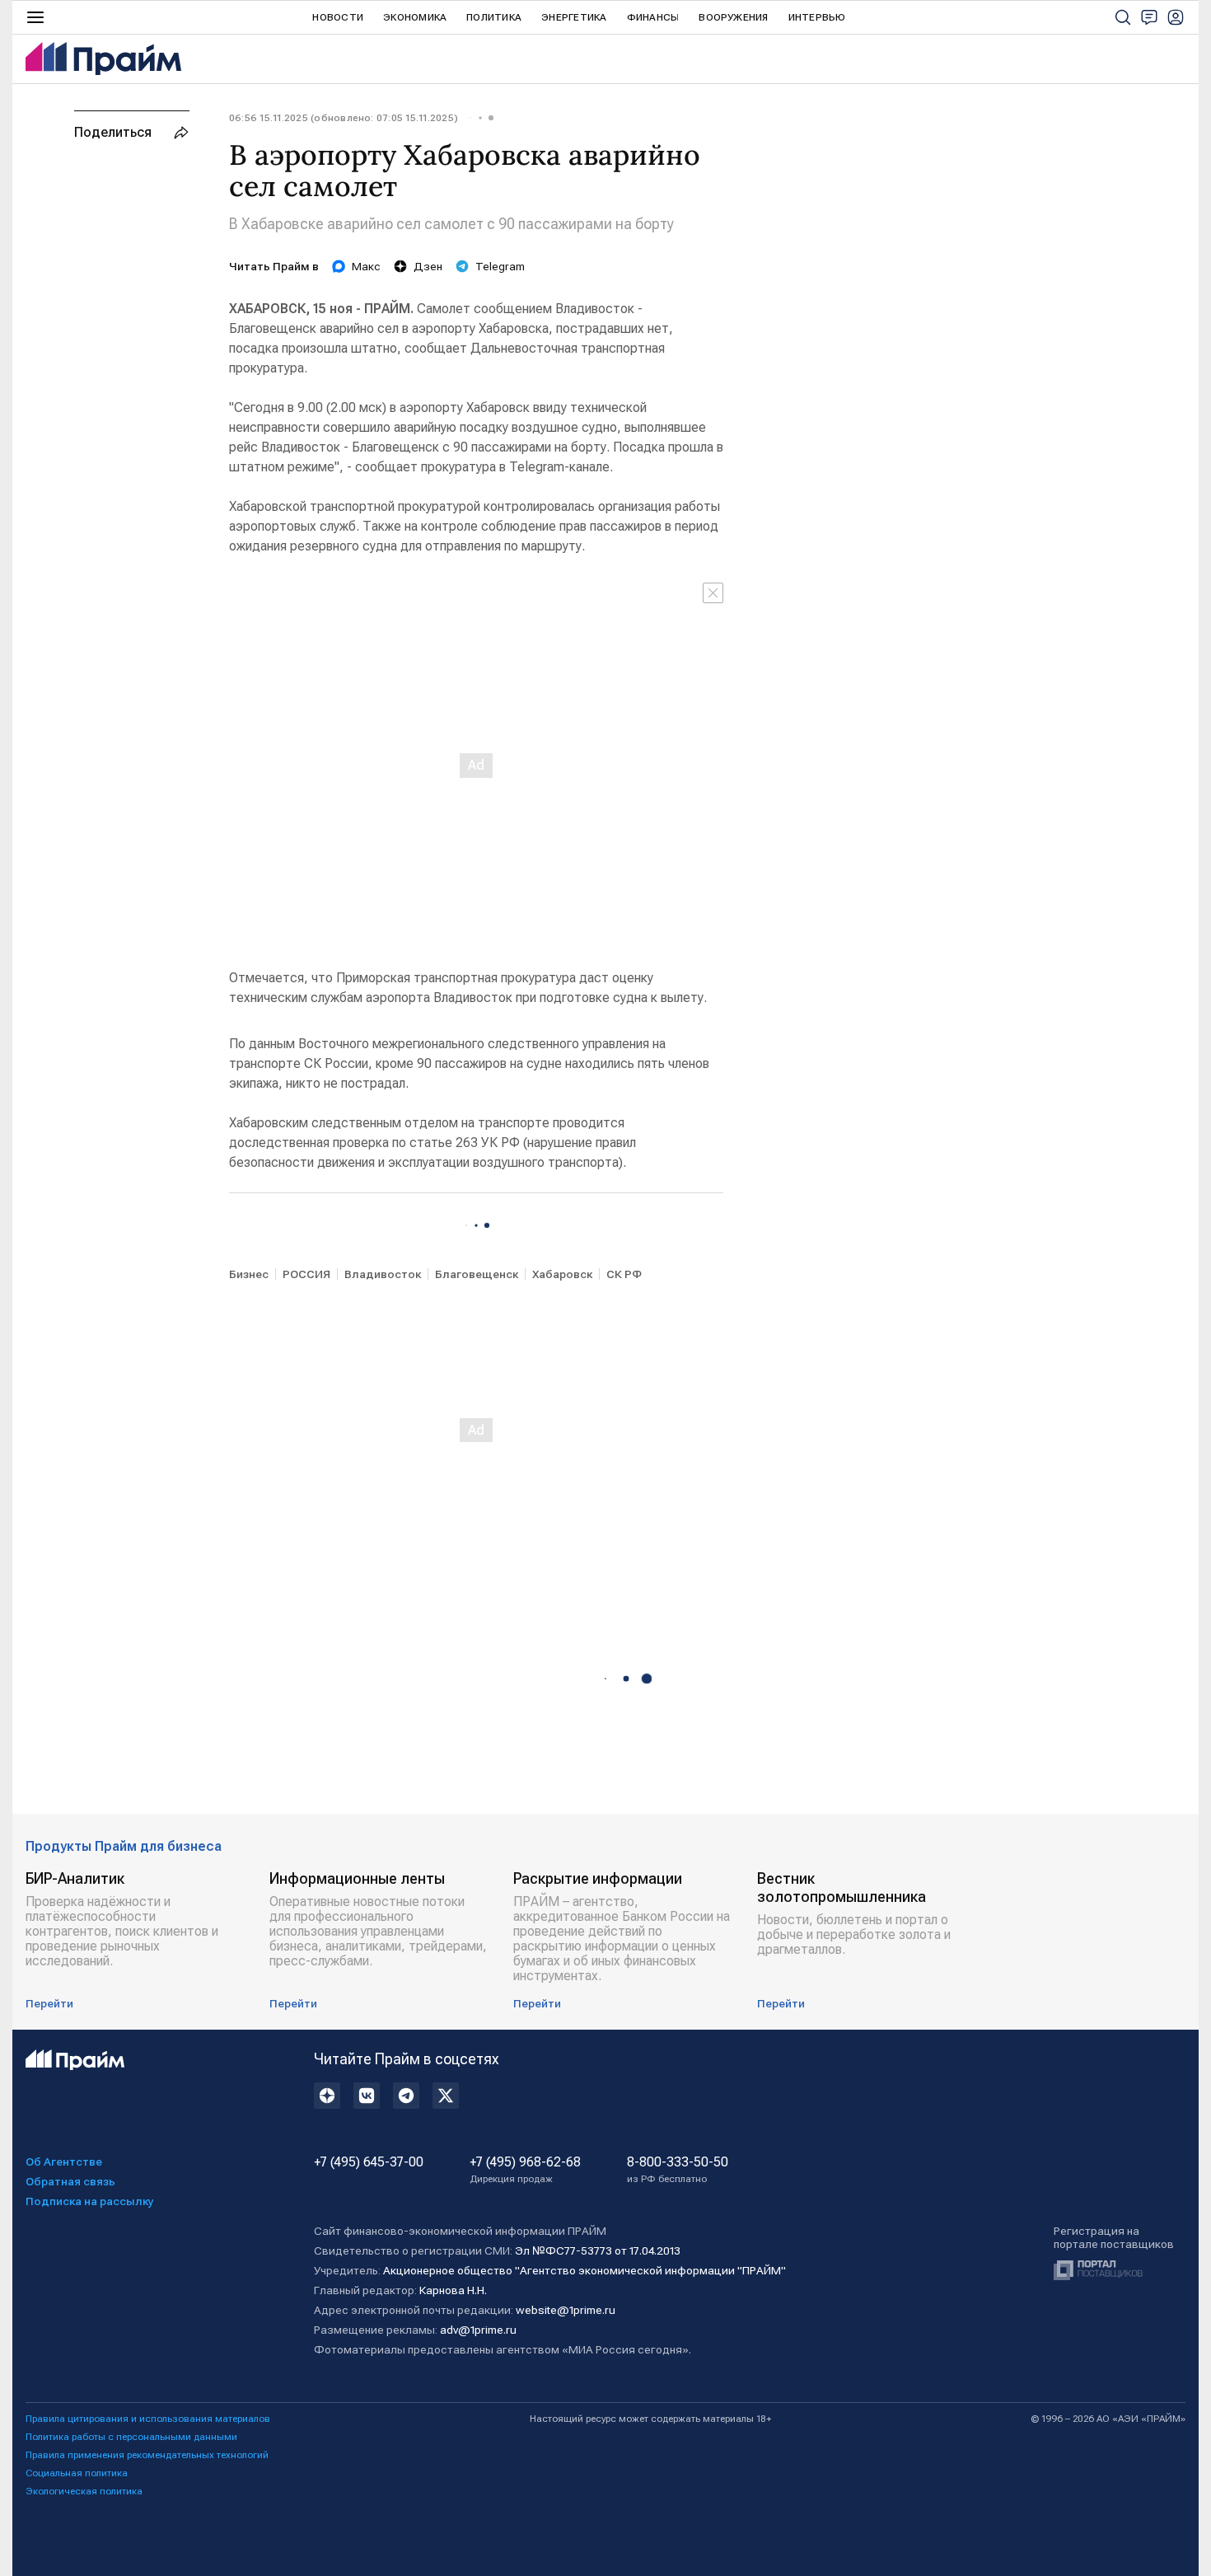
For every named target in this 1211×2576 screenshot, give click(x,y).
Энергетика (574, 17)
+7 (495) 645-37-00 (369, 2162)
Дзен (428, 266)
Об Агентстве (64, 2161)
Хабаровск (562, 1274)
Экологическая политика (84, 2491)
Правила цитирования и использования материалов (148, 2419)
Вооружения (733, 17)
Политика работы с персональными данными (131, 2437)
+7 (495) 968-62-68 (525, 2170)
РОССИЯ (306, 1274)
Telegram (500, 266)
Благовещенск (477, 1274)
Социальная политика (77, 2473)
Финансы (653, 17)
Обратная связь (70, 2181)
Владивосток (383, 1274)
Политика (494, 17)
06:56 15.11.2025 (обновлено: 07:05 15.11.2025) (344, 118)
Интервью (817, 17)
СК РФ (624, 1274)
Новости (338, 17)
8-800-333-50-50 (678, 2170)
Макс (366, 266)
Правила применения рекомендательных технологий (147, 2455)
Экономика (415, 17)
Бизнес (249, 1274)
